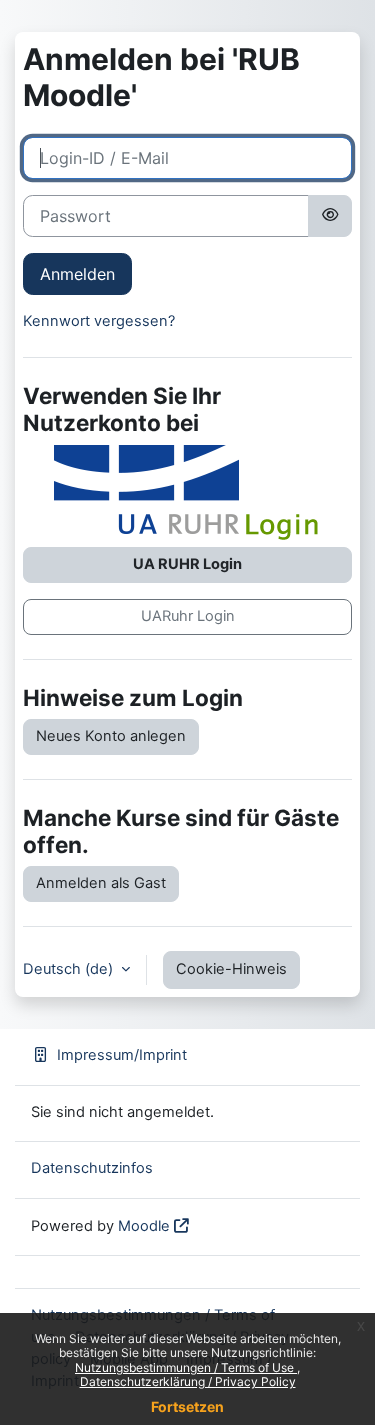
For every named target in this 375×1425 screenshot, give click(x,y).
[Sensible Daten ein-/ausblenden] (330, 216)
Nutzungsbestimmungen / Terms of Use (186, 1367)
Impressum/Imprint (122, 1055)
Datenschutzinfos (92, 1168)
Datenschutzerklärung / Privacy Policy (188, 1381)
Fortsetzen (187, 1406)
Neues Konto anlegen (111, 736)
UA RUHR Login (187, 564)
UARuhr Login (188, 616)
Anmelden (77, 274)
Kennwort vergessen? (99, 321)
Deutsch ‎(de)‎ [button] (70, 969)
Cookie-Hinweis (231, 969)
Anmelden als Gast (101, 883)
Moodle (144, 1226)
